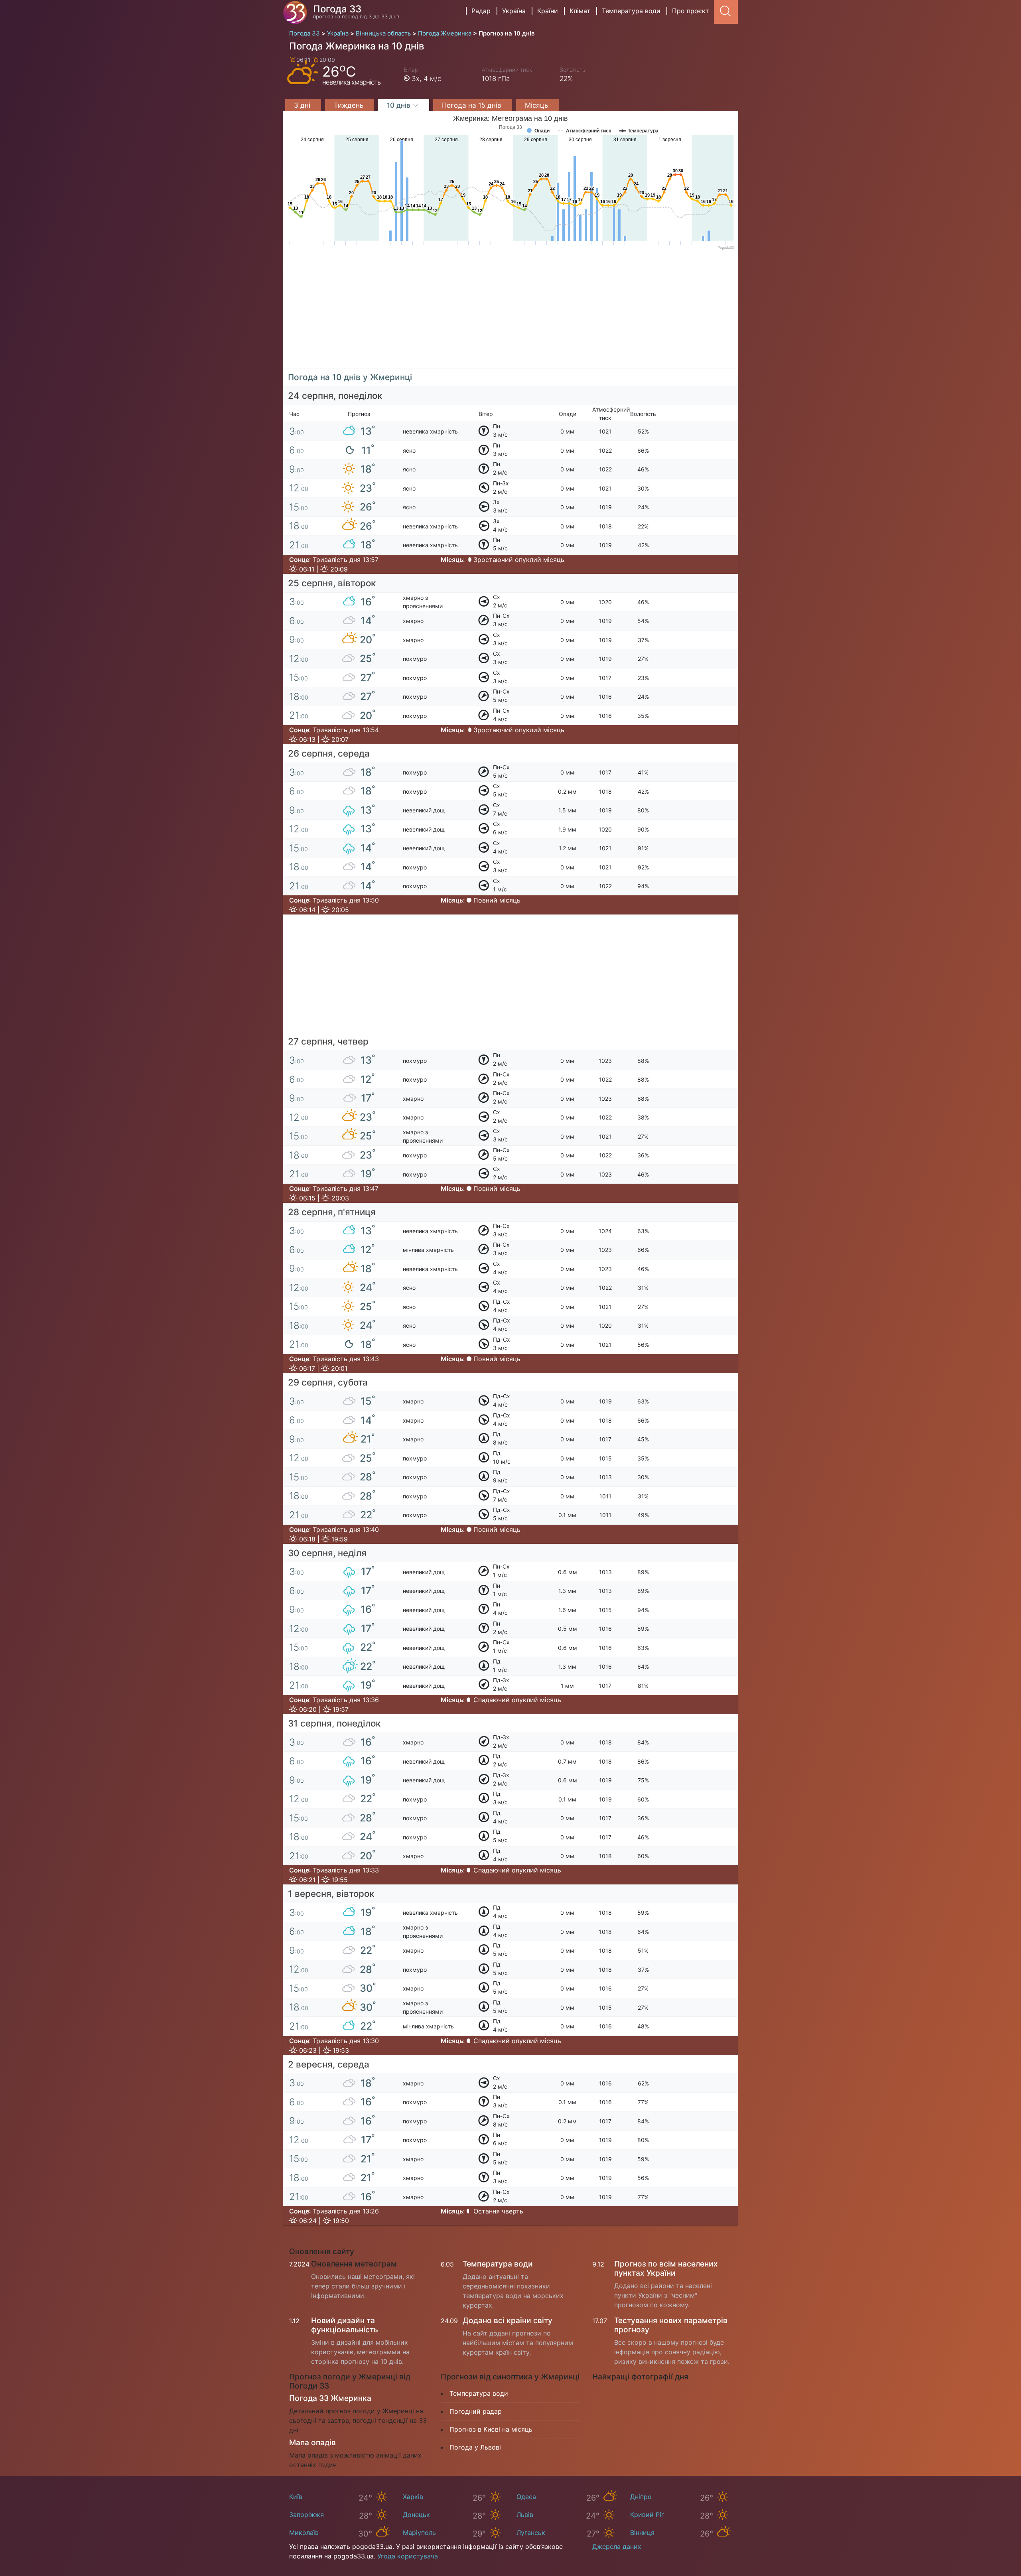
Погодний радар (476, 2411)
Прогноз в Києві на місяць (491, 2429)
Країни (548, 11)
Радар (481, 11)
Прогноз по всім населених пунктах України (666, 2268)
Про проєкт (691, 11)
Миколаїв (304, 2533)
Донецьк (416, 2515)
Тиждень (350, 105)
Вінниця (642, 2533)
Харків (413, 2497)
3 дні (303, 105)
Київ (296, 2497)
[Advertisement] (510, 313)
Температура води (631, 11)
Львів (525, 2515)
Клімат (580, 11)
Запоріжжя (306, 2515)
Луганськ (531, 2533)
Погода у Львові (475, 2447)
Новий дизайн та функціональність (345, 2325)
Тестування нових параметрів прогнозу (671, 2325)
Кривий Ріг (647, 2515)
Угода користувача (408, 2556)
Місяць (537, 105)
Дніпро (641, 2497)
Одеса (526, 2497)
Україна (514, 11)
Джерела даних (617, 2546)
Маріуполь (419, 2533)
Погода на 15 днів (473, 105)
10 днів (400, 105)
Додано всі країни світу (508, 2320)
